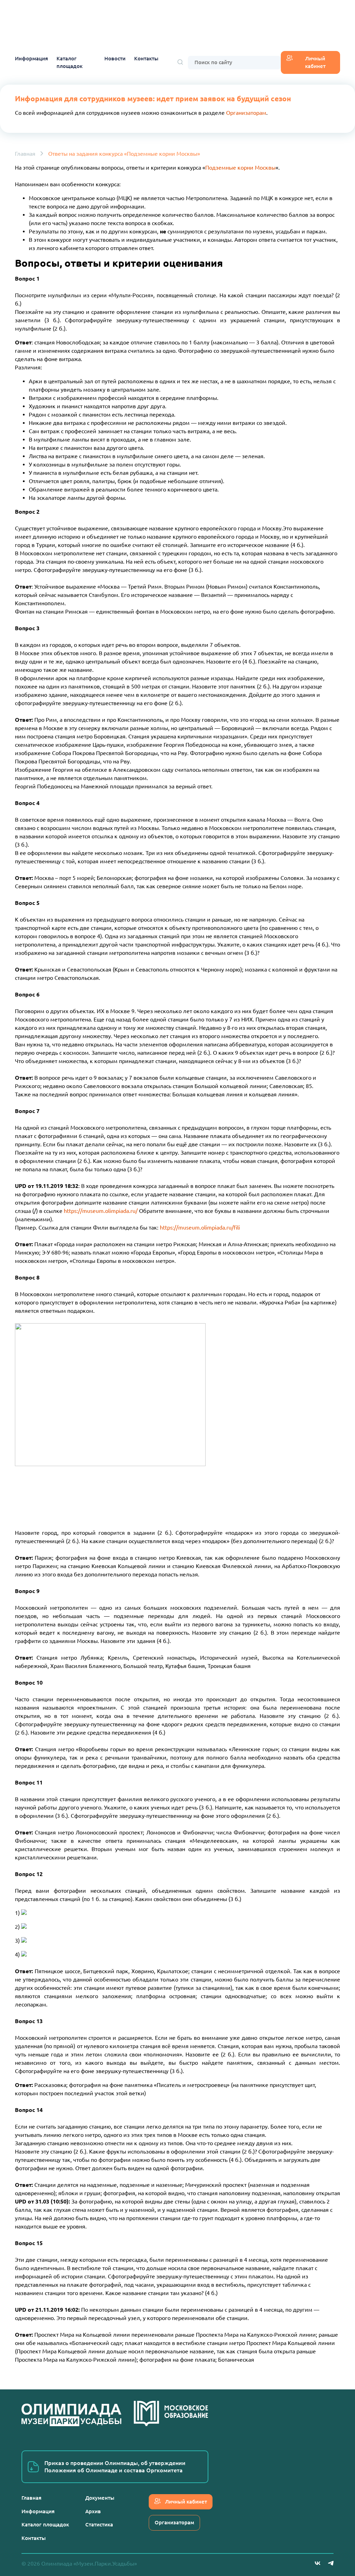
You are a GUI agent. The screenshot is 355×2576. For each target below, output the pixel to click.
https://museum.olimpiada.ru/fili (200, 1227)
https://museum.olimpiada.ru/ (101, 1211)
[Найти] (180, 63)
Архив (93, 2511)
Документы (100, 2498)
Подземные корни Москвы (240, 168)
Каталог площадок (70, 62)
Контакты (146, 58)
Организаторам (246, 113)
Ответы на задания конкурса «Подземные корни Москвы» (124, 154)
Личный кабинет (315, 62)
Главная (25, 154)
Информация (31, 58)
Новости (115, 58)
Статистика (99, 2524)
